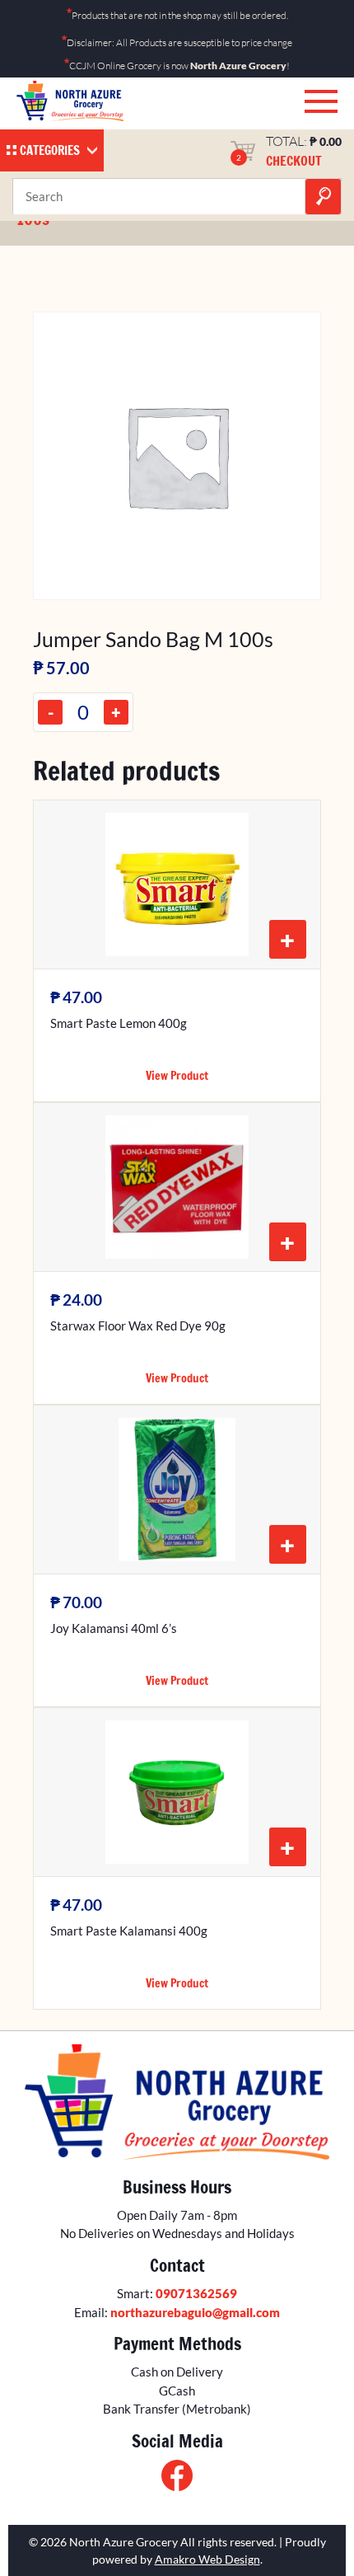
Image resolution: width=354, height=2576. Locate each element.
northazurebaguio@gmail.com (195, 2312)
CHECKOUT (294, 161)
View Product (177, 1076)
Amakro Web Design (207, 2559)
